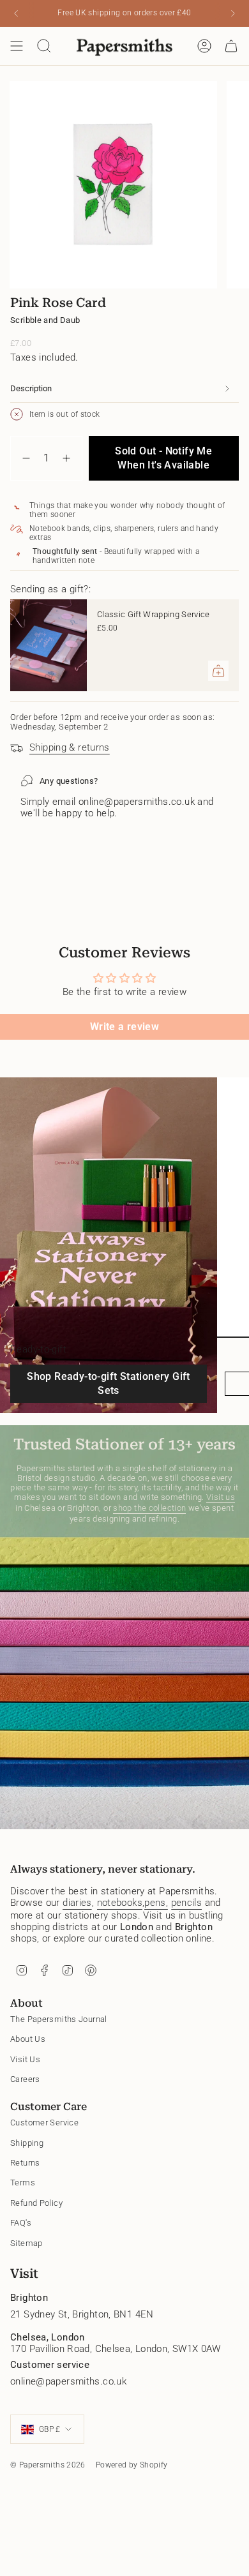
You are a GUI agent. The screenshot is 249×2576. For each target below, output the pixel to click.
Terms (23, 2183)
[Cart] (231, 46)
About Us (28, 2039)
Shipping (27, 2143)
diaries (77, 1903)
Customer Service (44, 2123)
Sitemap (26, 2243)
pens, (156, 1903)
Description (31, 388)
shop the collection (149, 1508)
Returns (25, 2163)
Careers (25, 2079)
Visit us (221, 1497)
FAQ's (21, 2223)
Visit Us (25, 2059)
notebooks (120, 1903)
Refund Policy (36, 2203)
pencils (187, 1903)
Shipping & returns (70, 747)
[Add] (218, 671)
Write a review (124, 1027)
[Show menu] (17, 46)
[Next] (233, 13)
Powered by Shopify (132, 2465)
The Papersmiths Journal (59, 2019)
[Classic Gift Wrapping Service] (49, 645)
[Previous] (16, 13)
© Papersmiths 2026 (48, 2465)
